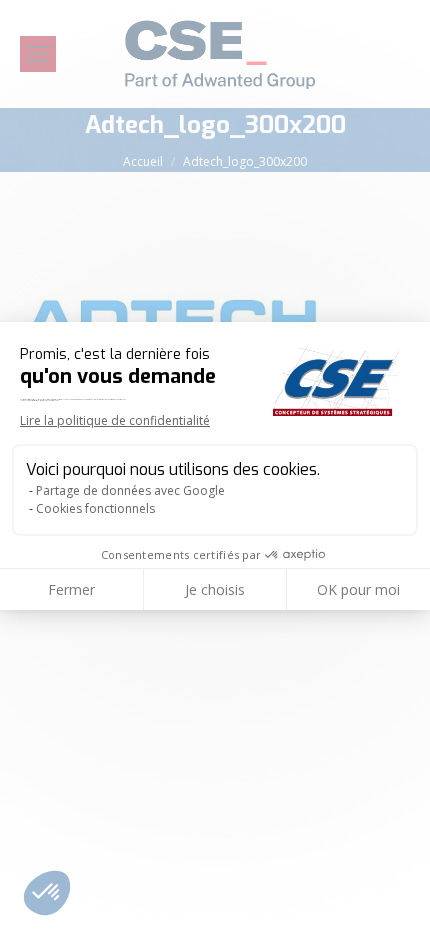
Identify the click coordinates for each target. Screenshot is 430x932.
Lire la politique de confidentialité (115, 420)
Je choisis (215, 589)
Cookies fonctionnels (95, 508)
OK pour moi (358, 589)
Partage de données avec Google (130, 490)
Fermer (71, 589)
